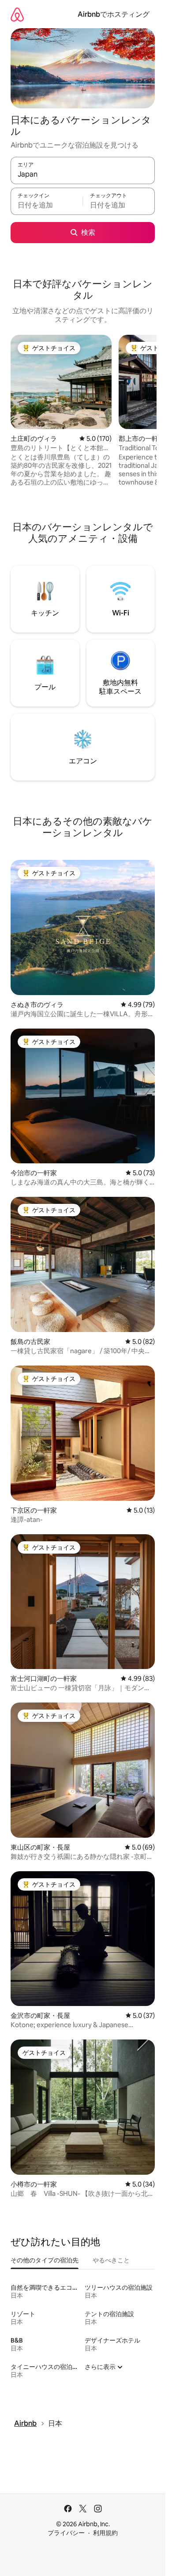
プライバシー (66, 2533)
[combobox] (83, 174)
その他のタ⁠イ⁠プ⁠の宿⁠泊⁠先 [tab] (45, 2260)
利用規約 (105, 2533)
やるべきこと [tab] (111, 2260)
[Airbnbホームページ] (17, 14)
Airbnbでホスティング (114, 14)
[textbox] (47, 205)
